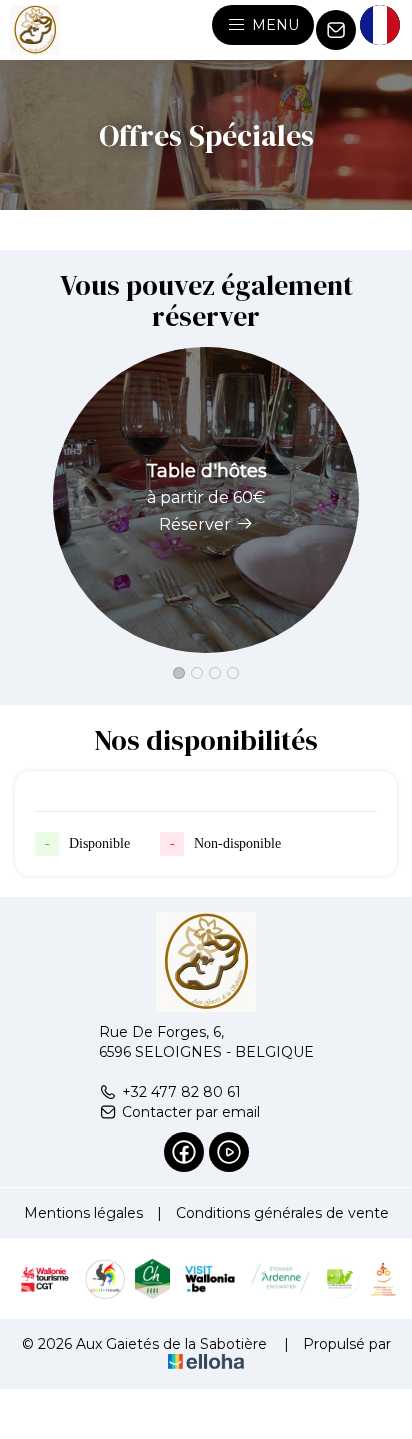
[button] (179, 673)
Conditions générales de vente (282, 1213)
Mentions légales (83, 1213)
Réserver (195, 524)
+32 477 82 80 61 (181, 1092)
